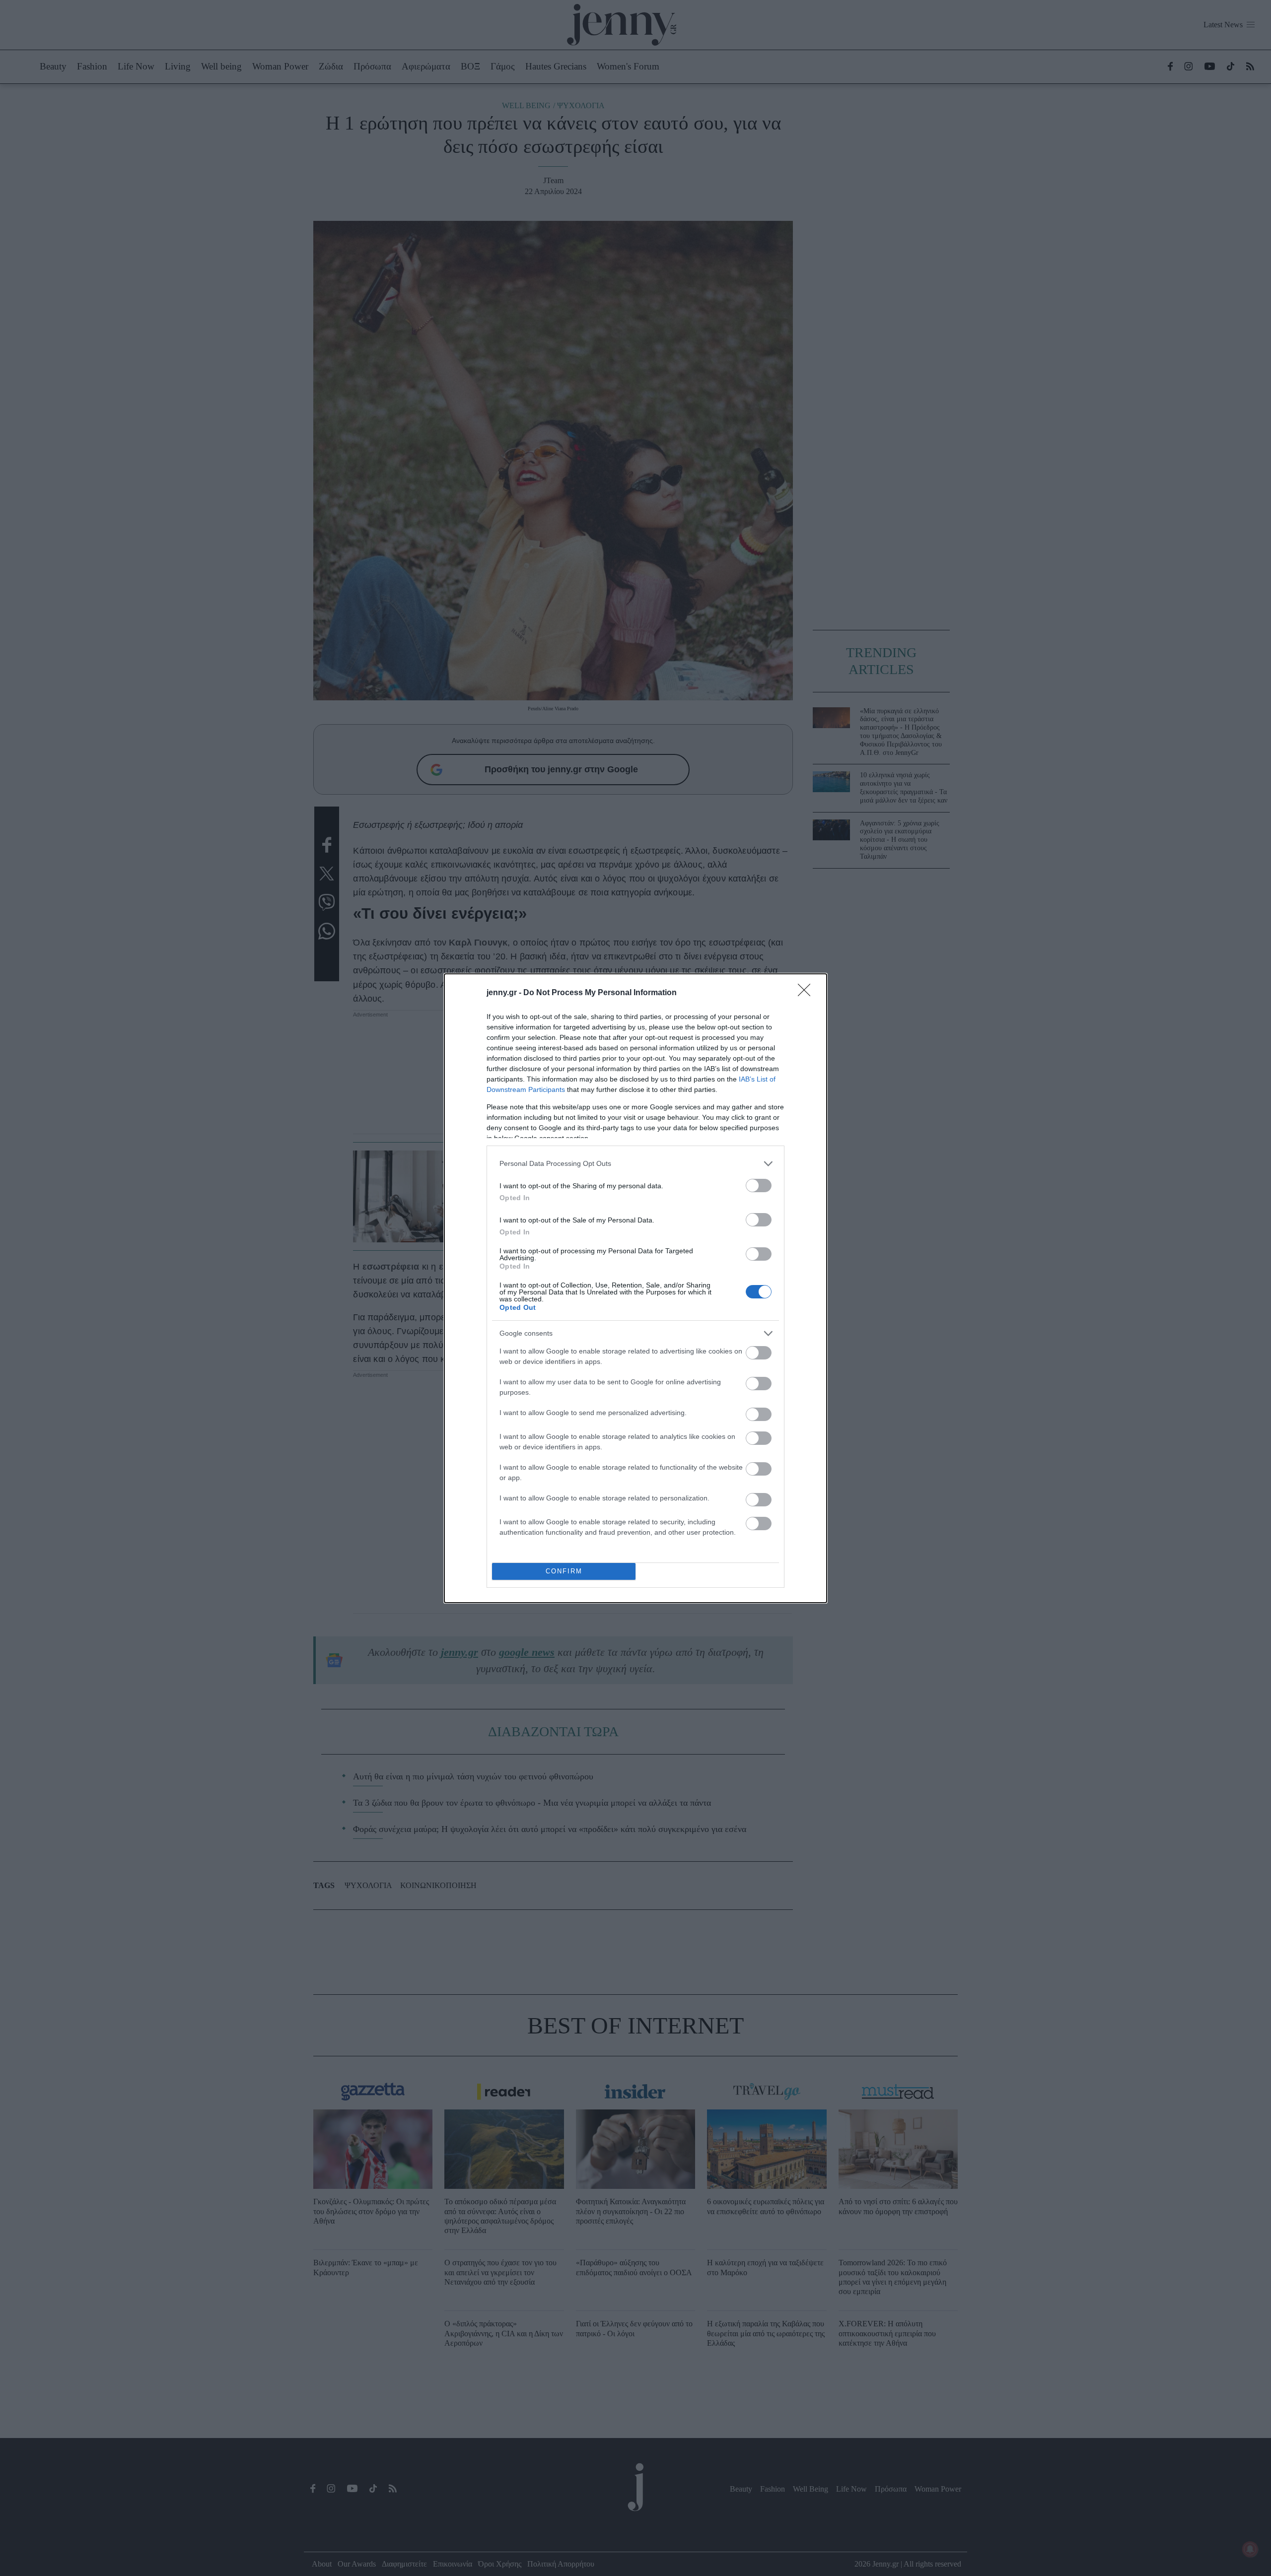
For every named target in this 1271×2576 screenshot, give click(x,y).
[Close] (807, 993)
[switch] (759, 1186)
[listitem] (635, 1164)
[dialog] (635, 1288)
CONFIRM (564, 1571)
